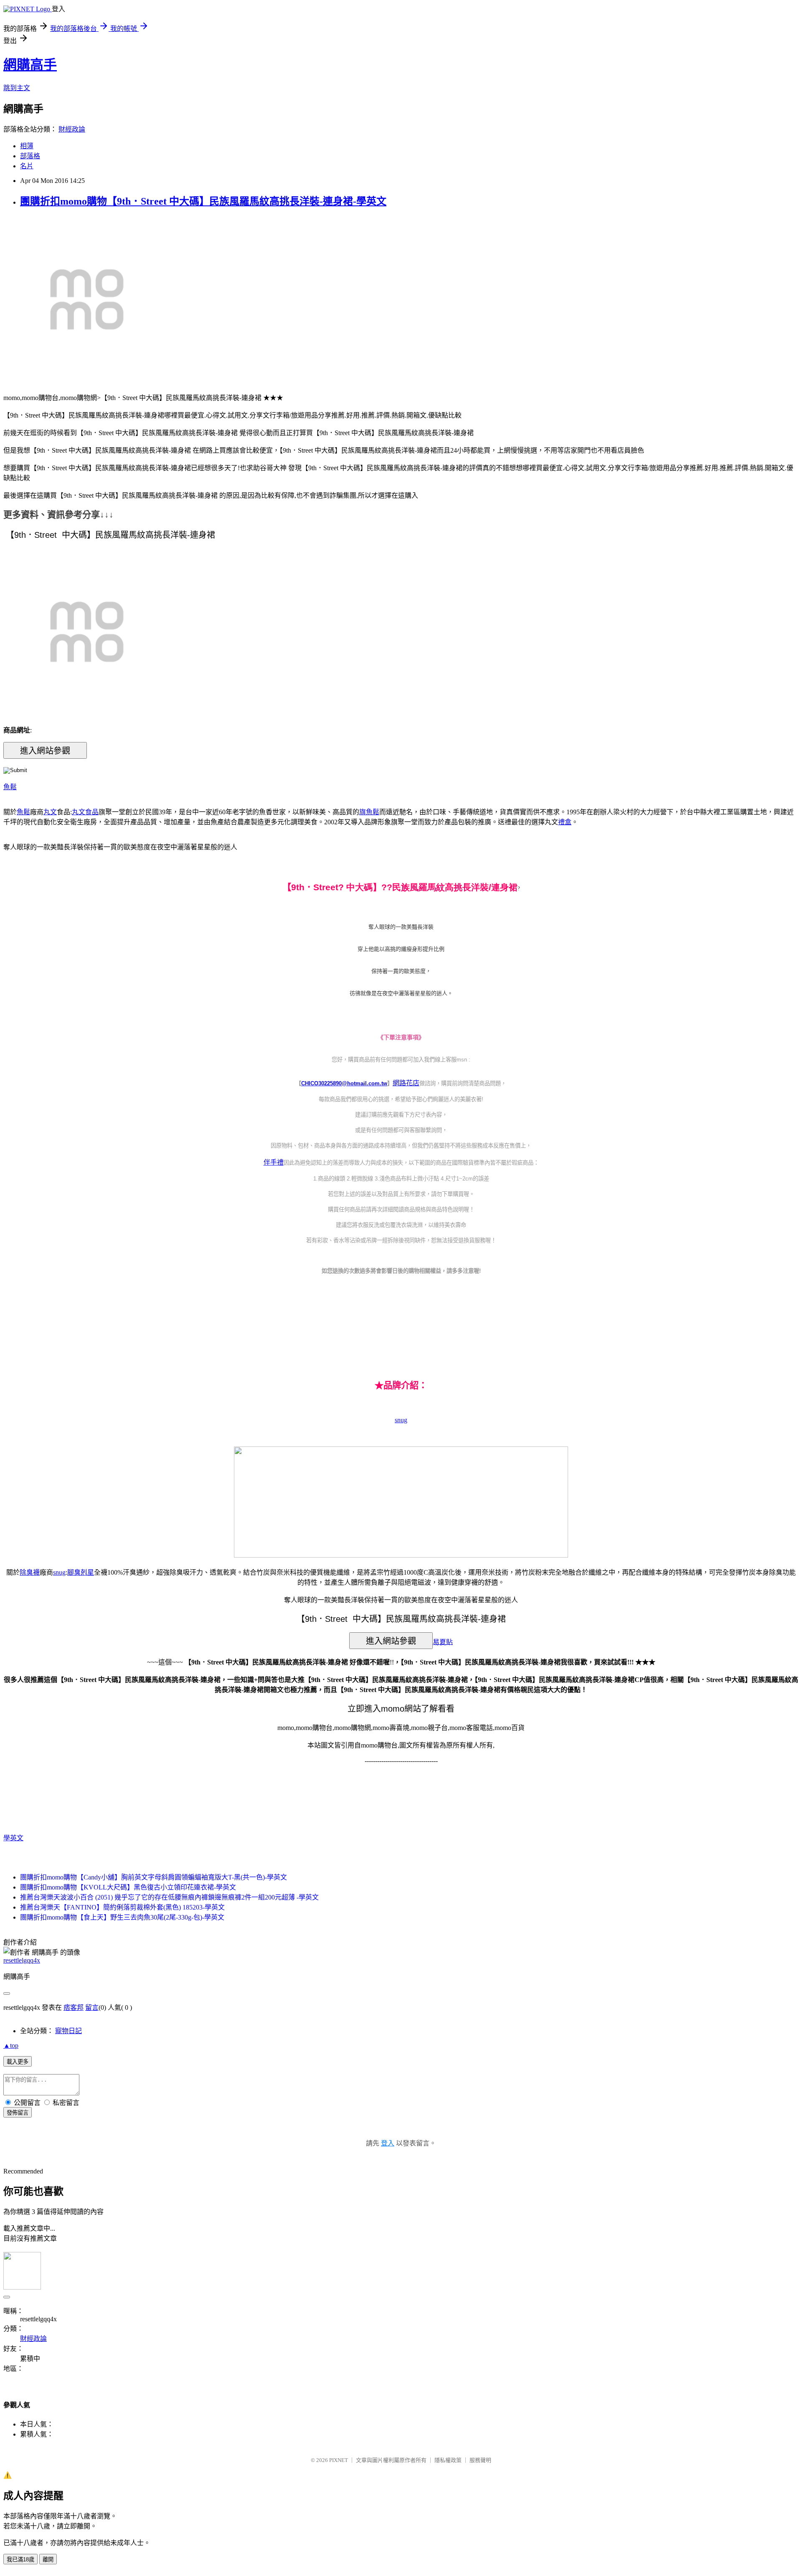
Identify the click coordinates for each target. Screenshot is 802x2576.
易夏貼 (443, 1642)
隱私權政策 (448, 2460)
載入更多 (18, 2062)
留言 (92, 2007)
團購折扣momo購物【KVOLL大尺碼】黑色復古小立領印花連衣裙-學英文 (128, 1887)
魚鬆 (10, 787)
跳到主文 (17, 88)
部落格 (30, 156)
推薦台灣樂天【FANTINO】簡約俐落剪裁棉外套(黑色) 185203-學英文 (122, 1907)
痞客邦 (74, 2007)
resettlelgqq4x (22, 1960)
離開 (48, 2560)
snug (401, 1420)
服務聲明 (480, 2460)
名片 (27, 166)
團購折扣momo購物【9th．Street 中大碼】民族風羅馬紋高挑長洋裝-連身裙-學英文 (203, 201)
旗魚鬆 (369, 812)
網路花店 (406, 1083)
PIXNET (339, 2460)
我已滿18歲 (20, 2560)
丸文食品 (85, 812)
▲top (11, 2045)
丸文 (50, 812)
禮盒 (565, 822)
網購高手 (30, 65)
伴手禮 (274, 1162)
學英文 (13, 1838)
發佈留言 (18, 2113)
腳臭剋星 (81, 1572)
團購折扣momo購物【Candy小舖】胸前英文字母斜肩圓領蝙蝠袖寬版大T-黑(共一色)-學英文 (154, 1877)
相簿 (27, 146)
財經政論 (72, 129)
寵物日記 (69, 2031)
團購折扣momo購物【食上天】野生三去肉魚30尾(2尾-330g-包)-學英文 (122, 1917)
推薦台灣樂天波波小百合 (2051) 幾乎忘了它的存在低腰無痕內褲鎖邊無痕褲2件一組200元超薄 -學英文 (169, 1897)
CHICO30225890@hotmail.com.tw (344, 1083)
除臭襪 (30, 1572)
